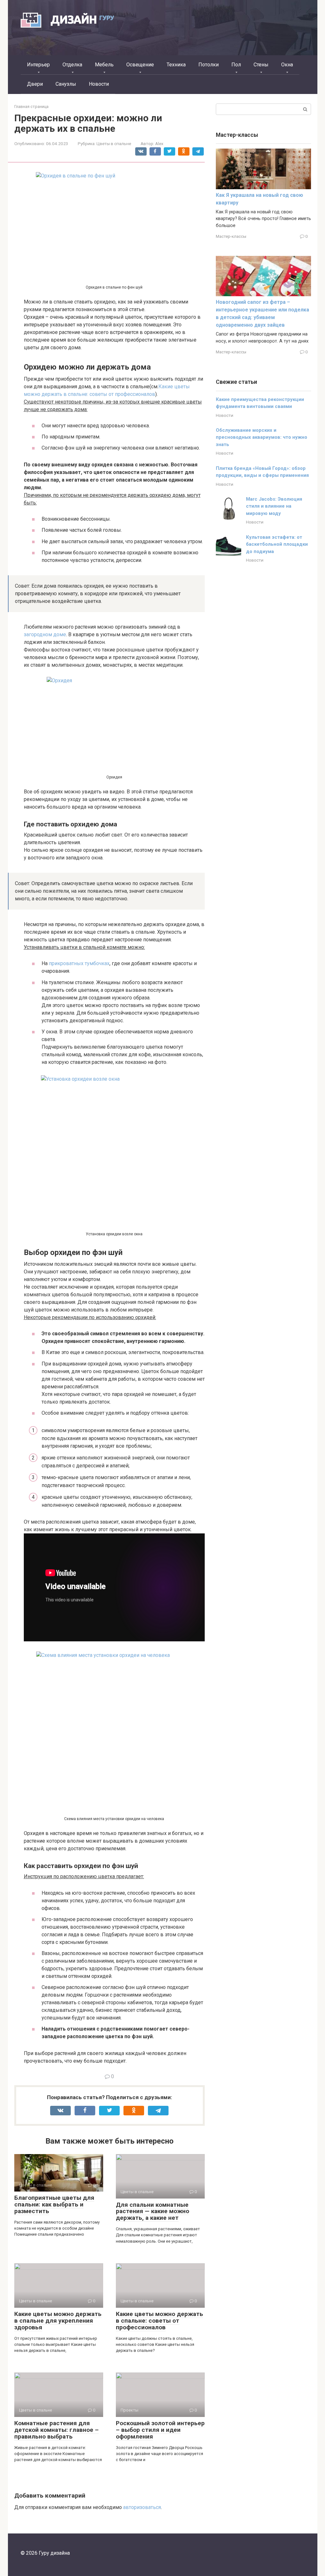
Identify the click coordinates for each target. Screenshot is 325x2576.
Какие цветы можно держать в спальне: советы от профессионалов (159, 2321)
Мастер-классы (231, 236)
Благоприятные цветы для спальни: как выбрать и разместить (54, 2204)
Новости (99, 84)
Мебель (104, 65)
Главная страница (31, 107)
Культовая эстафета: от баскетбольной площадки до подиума (277, 544)
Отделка (72, 65)
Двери (35, 84)
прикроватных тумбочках (79, 963)
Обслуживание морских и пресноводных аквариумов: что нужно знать (262, 437)
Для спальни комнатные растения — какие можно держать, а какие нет (153, 2211)
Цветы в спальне (114, 143)
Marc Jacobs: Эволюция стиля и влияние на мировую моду (274, 506)
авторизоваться (142, 2507)
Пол (236, 65)
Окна (287, 65)
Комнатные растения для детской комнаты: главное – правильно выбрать (56, 2430)
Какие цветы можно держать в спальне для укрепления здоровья (58, 2321)
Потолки (209, 65)
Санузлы (66, 84)
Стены (261, 65)
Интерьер (38, 65)
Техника (176, 65)
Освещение (140, 65)
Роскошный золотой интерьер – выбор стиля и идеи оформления (160, 2430)
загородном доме (45, 634)
